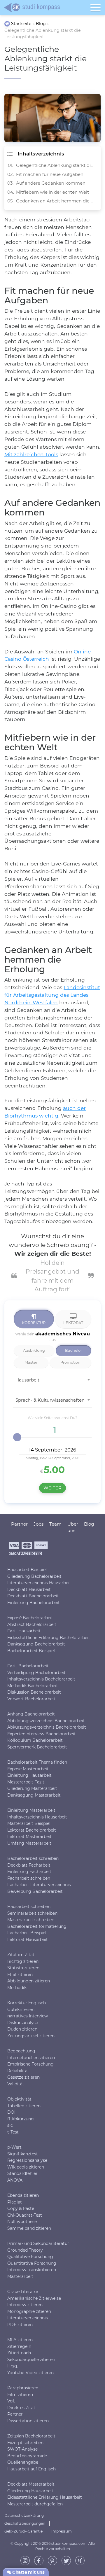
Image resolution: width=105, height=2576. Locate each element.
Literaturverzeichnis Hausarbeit (39, 1583)
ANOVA (15, 2180)
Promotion (70, 1362)
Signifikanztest (23, 2154)
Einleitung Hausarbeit (29, 1775)
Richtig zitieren (23, 1961)
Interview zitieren (25, 2305)
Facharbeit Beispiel (27, 1933)
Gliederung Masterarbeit (32, 1788)
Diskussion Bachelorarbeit (34, 1692)
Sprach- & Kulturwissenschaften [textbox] (50, 1400)
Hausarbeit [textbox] (27, 1380)
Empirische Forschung (30, 2064)
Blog (89, 1524)
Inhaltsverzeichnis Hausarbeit (37, 1817)
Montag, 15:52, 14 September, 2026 (52, 1458)
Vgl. (11, 2401)
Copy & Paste (21, 2208)
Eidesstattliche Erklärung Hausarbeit (45, 2497)
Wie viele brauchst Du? (52, 1418)
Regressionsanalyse (27, 2160)
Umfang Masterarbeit (29, 1843)
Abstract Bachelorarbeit (32, 1624)
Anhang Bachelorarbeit (31, 1714)
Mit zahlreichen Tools (31, 454)
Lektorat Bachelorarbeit (32, 1830)
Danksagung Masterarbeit (34, 1795)
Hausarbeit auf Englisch (32, 2469)
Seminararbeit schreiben (32, 1913)
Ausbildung (34, 1350)
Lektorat (73, 1323)
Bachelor (73, 1350)
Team (55, 1524)
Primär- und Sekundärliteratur (38, 2243)
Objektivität (19, 2099)
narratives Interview (28, 2016)
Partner (15, 2414)
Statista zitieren (23, 1968)
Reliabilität (18, 2070)
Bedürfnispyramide (27, 2456)
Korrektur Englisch (27, 2003)
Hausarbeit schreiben (29, 1907)
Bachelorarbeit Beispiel (31, 1650)
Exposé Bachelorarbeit (30, 1618)
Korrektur (34, 1323)
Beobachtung (21, 2051)
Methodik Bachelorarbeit (33, 1685)
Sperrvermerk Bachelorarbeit (37, 1747)
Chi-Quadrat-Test (25, 2215)
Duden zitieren (22, 2029)
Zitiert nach (19, 2353)
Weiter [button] (52, 1488)
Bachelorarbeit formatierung (37, 1926)
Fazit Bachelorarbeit (28, 1666)
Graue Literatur (23, 2292)
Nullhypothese (22, 2222)
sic (10, 2125)
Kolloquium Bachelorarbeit (35, 1740)
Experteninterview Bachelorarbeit (42, 1734)
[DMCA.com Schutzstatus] (25, 1555)
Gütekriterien (21, 2009)
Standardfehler (22, 2173)
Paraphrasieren (23, 2388)
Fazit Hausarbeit (24, 1631)
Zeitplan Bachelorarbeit (31, 2436)
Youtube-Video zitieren (30, 2372)
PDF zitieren (20, 2324)
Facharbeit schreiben (29, 1878)
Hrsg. (13, 2366)
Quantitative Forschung (32, 2263)
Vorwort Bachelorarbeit (31, 1699)
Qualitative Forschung (30, 2257)
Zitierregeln (19, 2346)
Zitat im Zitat (21, 1955)
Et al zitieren (20, 1974)
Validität (16, 2084)
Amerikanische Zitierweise (34, 2298)
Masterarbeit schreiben (31, 1920)
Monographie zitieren (29, 2311)
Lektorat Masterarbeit (29, 1837)
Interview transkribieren (32, 2270)
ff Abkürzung (21, 2119)
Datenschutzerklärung (24, 2515)
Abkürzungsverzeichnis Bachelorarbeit (47, 1727)
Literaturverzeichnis (28, 2318)
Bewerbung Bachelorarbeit (35, 1891)
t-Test (13, 2132)
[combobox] (52, 1382)
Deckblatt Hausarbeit (29, 1589)
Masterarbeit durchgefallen (35, 2504)
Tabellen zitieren (24, 2105)
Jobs (38, 1524)
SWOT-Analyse (22, 2449)
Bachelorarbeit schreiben (33, 1858)
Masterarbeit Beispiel (29, 1823)
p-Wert (14, 2147)
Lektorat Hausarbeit (28, 1939)
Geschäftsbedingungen (25, 2523)
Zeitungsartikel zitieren (31, 2035)
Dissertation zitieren (28, 2421)
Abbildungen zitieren (29, 1981)
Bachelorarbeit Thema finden (37, 1762)
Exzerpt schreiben (25, 2442)
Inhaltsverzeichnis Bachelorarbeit (41, 1679)
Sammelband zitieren (29, 2228)
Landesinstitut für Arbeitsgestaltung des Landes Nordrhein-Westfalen (52, 995)
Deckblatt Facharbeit (29, 1865)
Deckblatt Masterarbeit (31, 2484)
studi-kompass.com (69, 2543)
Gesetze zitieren (23, 2077)
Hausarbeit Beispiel (27, 1570)
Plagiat (15, 2202)
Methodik (17, 1987)
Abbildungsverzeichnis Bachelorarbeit (46, 1720)
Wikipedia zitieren (26, 2167)
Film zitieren (20, 2394)
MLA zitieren (20, 2340)
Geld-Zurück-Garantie (23, 2531)
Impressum (62, 2531)
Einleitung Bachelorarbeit (34, 1602)
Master (31, 1362)
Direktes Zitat (21, 2407)
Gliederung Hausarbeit (30, 2491)
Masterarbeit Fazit (26, 1782)
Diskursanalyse (23, 2022)
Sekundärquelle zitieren (31, 2359)
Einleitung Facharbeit (29, 1872)
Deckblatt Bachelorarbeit (33, 1596)
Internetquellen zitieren (31, 2057)
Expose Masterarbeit (28, 1769)
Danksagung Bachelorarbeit (36, 1644)
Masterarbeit (20, 2276)
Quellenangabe (23, 2462)
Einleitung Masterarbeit (31, 1810)
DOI (11, 2112)
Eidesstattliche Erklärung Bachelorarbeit (49, 1637)
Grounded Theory (25, 2250)
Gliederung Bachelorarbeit (34, 1576)
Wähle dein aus (52, 1336)
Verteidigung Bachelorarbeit (36, 1672)
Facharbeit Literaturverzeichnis (39, 1885)
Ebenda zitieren (23, 2195)
